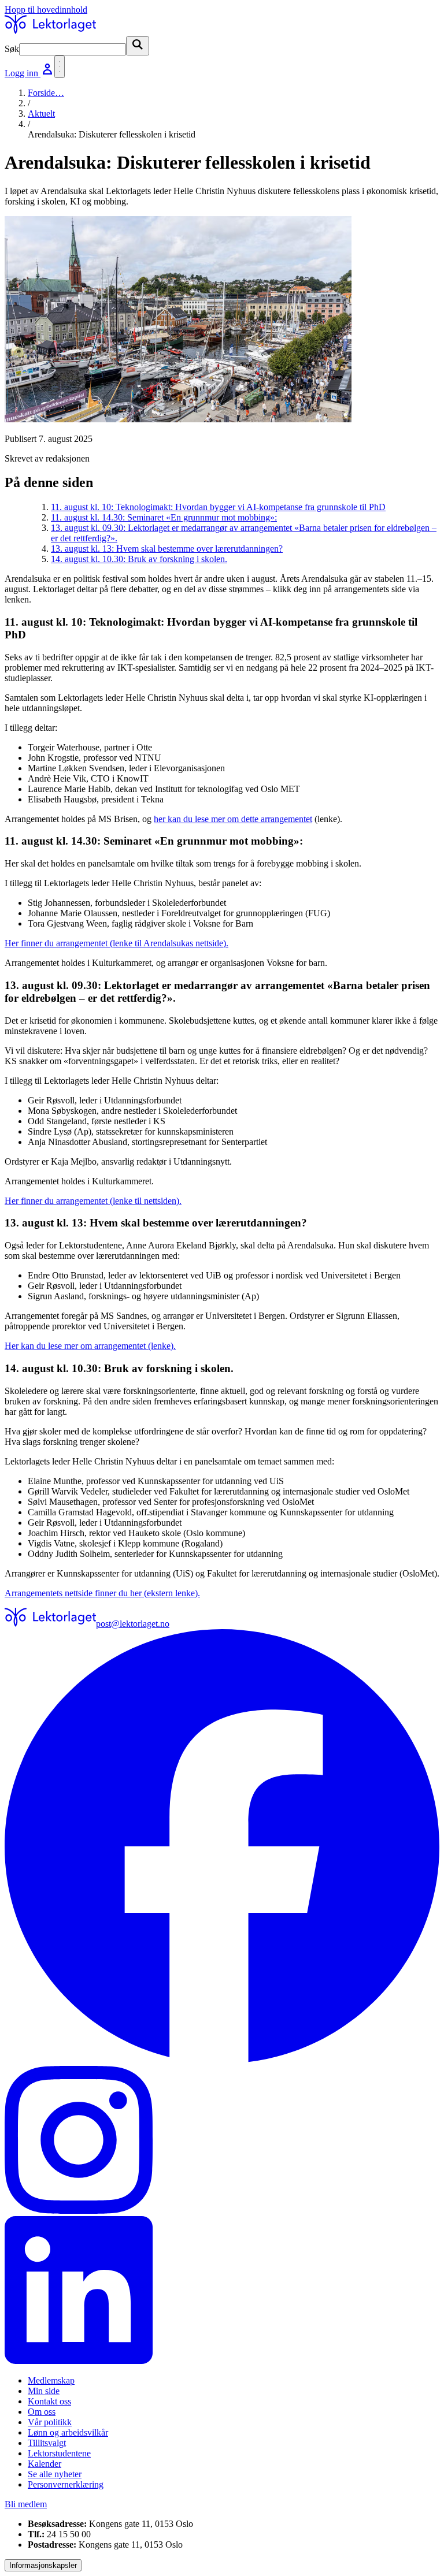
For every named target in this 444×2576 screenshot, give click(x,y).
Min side (44, 2391)
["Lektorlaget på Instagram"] (222, 2141)
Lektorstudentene (59, 2453)
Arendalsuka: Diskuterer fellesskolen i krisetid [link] (112, 134)
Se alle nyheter (55, 2474)
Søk (12, 49)
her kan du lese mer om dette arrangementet (233, 819)
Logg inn (23, 73)
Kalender (45, 2464)
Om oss (42, 2412)
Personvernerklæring (66, 2484)
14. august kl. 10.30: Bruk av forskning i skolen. (139, 559)
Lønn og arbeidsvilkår (68, 2432)
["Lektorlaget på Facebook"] (222, 1848)
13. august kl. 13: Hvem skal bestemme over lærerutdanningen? (167, 549)
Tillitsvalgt (47, 2443)
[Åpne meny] (60, 67)
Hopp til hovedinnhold (46, 10)
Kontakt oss (49, 2401)
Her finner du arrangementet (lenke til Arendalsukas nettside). (116, 943)
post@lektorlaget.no (133, 1624)
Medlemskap (51, 2380)
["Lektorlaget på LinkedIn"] (222, 2291)
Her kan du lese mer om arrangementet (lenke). (90, 1346)
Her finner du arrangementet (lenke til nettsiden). (93, 1201)
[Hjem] (50, 31)
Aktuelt (41, 114)
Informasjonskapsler (43, 2565)
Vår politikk (50, 2422)
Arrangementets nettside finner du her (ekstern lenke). (102, 1593)
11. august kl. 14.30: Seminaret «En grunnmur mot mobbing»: (164, 517)
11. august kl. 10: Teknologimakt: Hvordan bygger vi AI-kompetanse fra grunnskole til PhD (218, 507)
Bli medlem (26, 2504)
